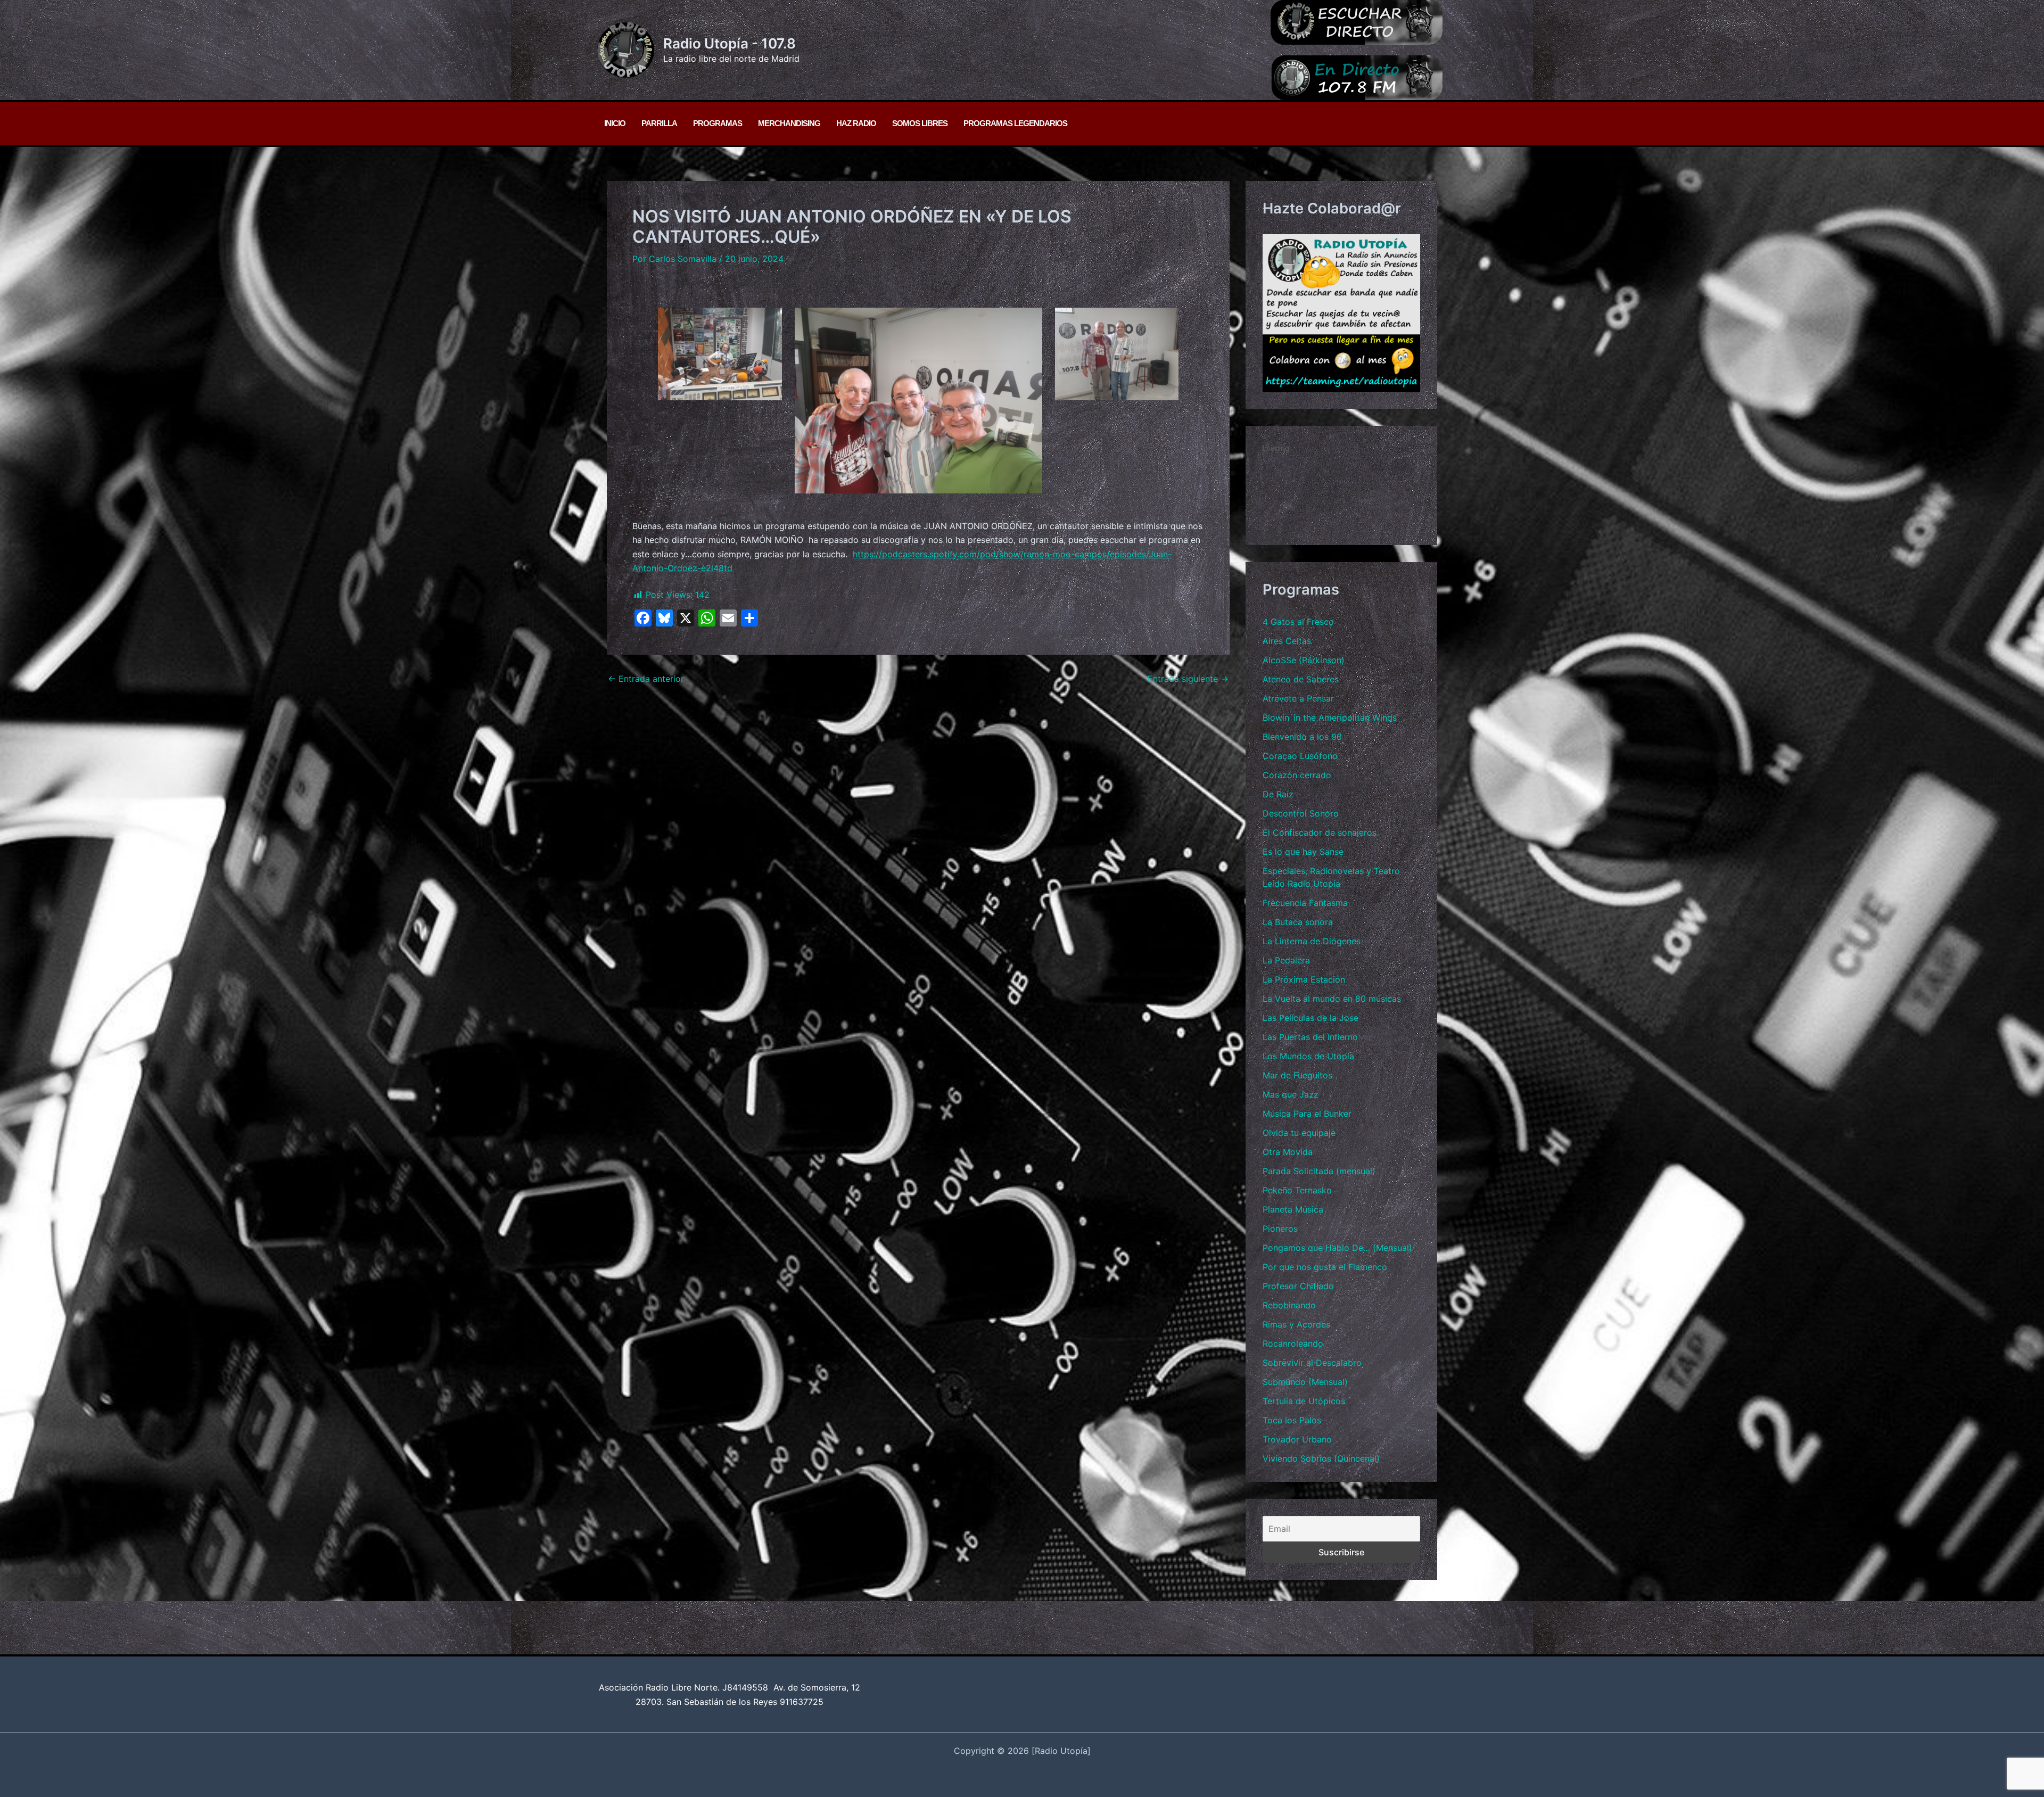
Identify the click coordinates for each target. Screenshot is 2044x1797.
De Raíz (1278, 794)
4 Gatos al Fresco (1298, 622)
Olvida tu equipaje (1299, 1133)
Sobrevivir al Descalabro (1312, 1363)
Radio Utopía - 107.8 (730, 43)
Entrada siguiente (1188, 679)
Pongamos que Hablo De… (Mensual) (1337, 1248)
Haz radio (856, 123)
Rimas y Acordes (1296, 1324)
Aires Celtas (1287, 641)
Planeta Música (1293, 1209)
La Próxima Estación (1304, 979)
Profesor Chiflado (1298, 1286)
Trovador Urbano (1297, 1439)
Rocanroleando (1293, 1343)
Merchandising (789, 123)
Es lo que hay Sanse (1303, 852)
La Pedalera (1286, 960)
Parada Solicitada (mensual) (1319, 1171)
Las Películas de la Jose (1311, 1018)
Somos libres (920, 123)
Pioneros (1280, 1229)
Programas (718, 123)
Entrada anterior (646, 679)
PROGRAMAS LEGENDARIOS (1015, 123)
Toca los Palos (1292, 1420)
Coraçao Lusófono (1300, 756)
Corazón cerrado (1297, 775)
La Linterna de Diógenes (1312, 941)
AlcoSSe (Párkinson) (1304, 660)
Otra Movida (1288, 1152)
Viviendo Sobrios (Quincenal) (1321, 1458)
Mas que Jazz (1291, 1094)
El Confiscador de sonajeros (1320, 832)
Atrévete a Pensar (1298, 698)
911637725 (802, 1702)
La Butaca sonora (1298, 922)
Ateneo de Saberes (1301, 679)
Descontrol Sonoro (1301, 813)
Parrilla (659, 123)
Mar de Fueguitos (1297, 1075)
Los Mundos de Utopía (1308, 1056)
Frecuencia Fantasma (1305, 903)
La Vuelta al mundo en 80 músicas (1332, 999)
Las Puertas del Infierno (1310, 1037)
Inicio (615, 123)
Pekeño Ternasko (1297, 1190)
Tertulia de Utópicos (1304, 1401)
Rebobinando (1289, 1305)
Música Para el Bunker (1307, 1114)
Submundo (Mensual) (1305, 1382)
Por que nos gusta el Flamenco (1325, 1267)
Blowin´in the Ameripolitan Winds (1330, 718)
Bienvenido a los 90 (1302, 737)
